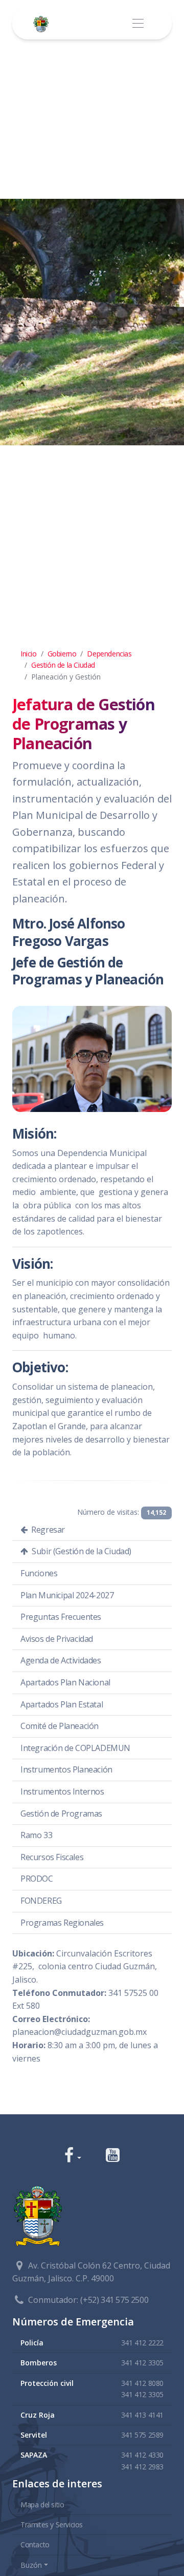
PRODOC (37, 1879)
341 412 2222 (142, 2343)
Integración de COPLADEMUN (75, 1748)
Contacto (35, 2544)
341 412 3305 (142, 2363)
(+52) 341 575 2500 (114, 2300)
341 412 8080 (142, 2383)
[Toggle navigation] (138, 24)
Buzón (31, 2565)
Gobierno (62, 654)
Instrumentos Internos (62, 1791)
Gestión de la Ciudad (63, 665)
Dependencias (109, 654)
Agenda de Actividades (61, 1660)
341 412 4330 (142, 2455)
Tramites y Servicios (52, 2525)
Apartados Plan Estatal (62, 1704)
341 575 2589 (142, 2435)
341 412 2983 (142, 2467)
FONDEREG (41, 1901)
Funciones (39, 1573)
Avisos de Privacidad (57, 1639)
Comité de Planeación (60, 1726)
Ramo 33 (36, 1835)
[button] (73, 2156)
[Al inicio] (43, 24)
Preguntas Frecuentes (61, 1617)
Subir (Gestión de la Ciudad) (81, 1551)
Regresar (47, 1530)
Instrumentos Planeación (66, 1769)
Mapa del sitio (42, 2505)
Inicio (29, 654)
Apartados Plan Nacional (65, 1682)
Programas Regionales (62, 1923)
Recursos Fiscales (52, 1857)
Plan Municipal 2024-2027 (67, 1595)
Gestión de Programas (61, 1813)
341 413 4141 (142, 2415)
